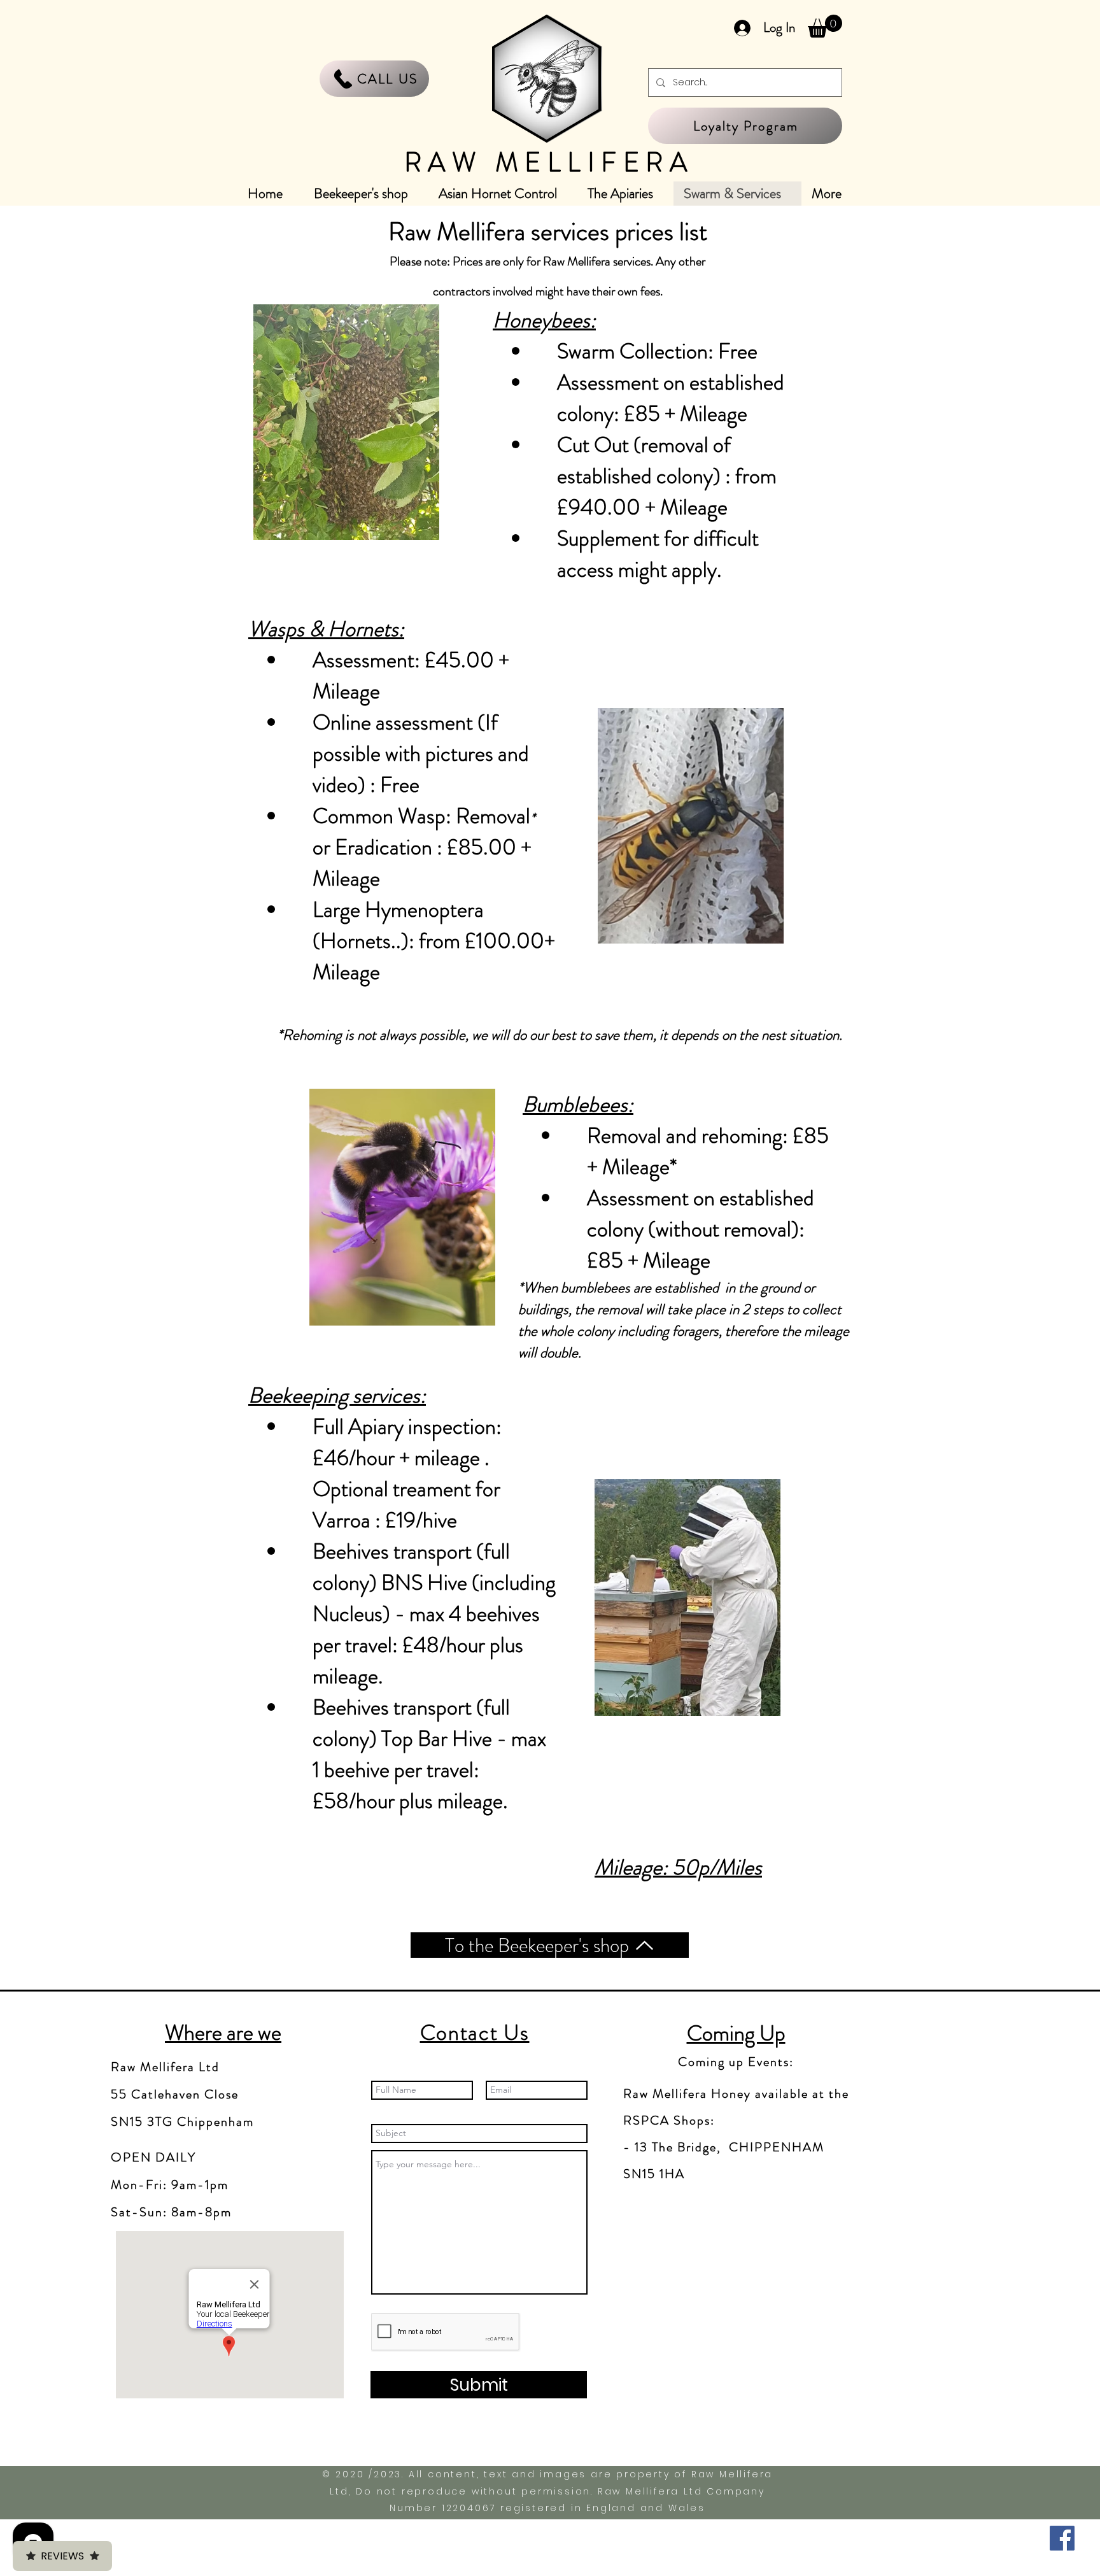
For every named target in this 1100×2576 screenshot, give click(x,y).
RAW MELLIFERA (549, 162)
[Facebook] (1062, 2538)
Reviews (62, 2556)
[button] (825, 26)
